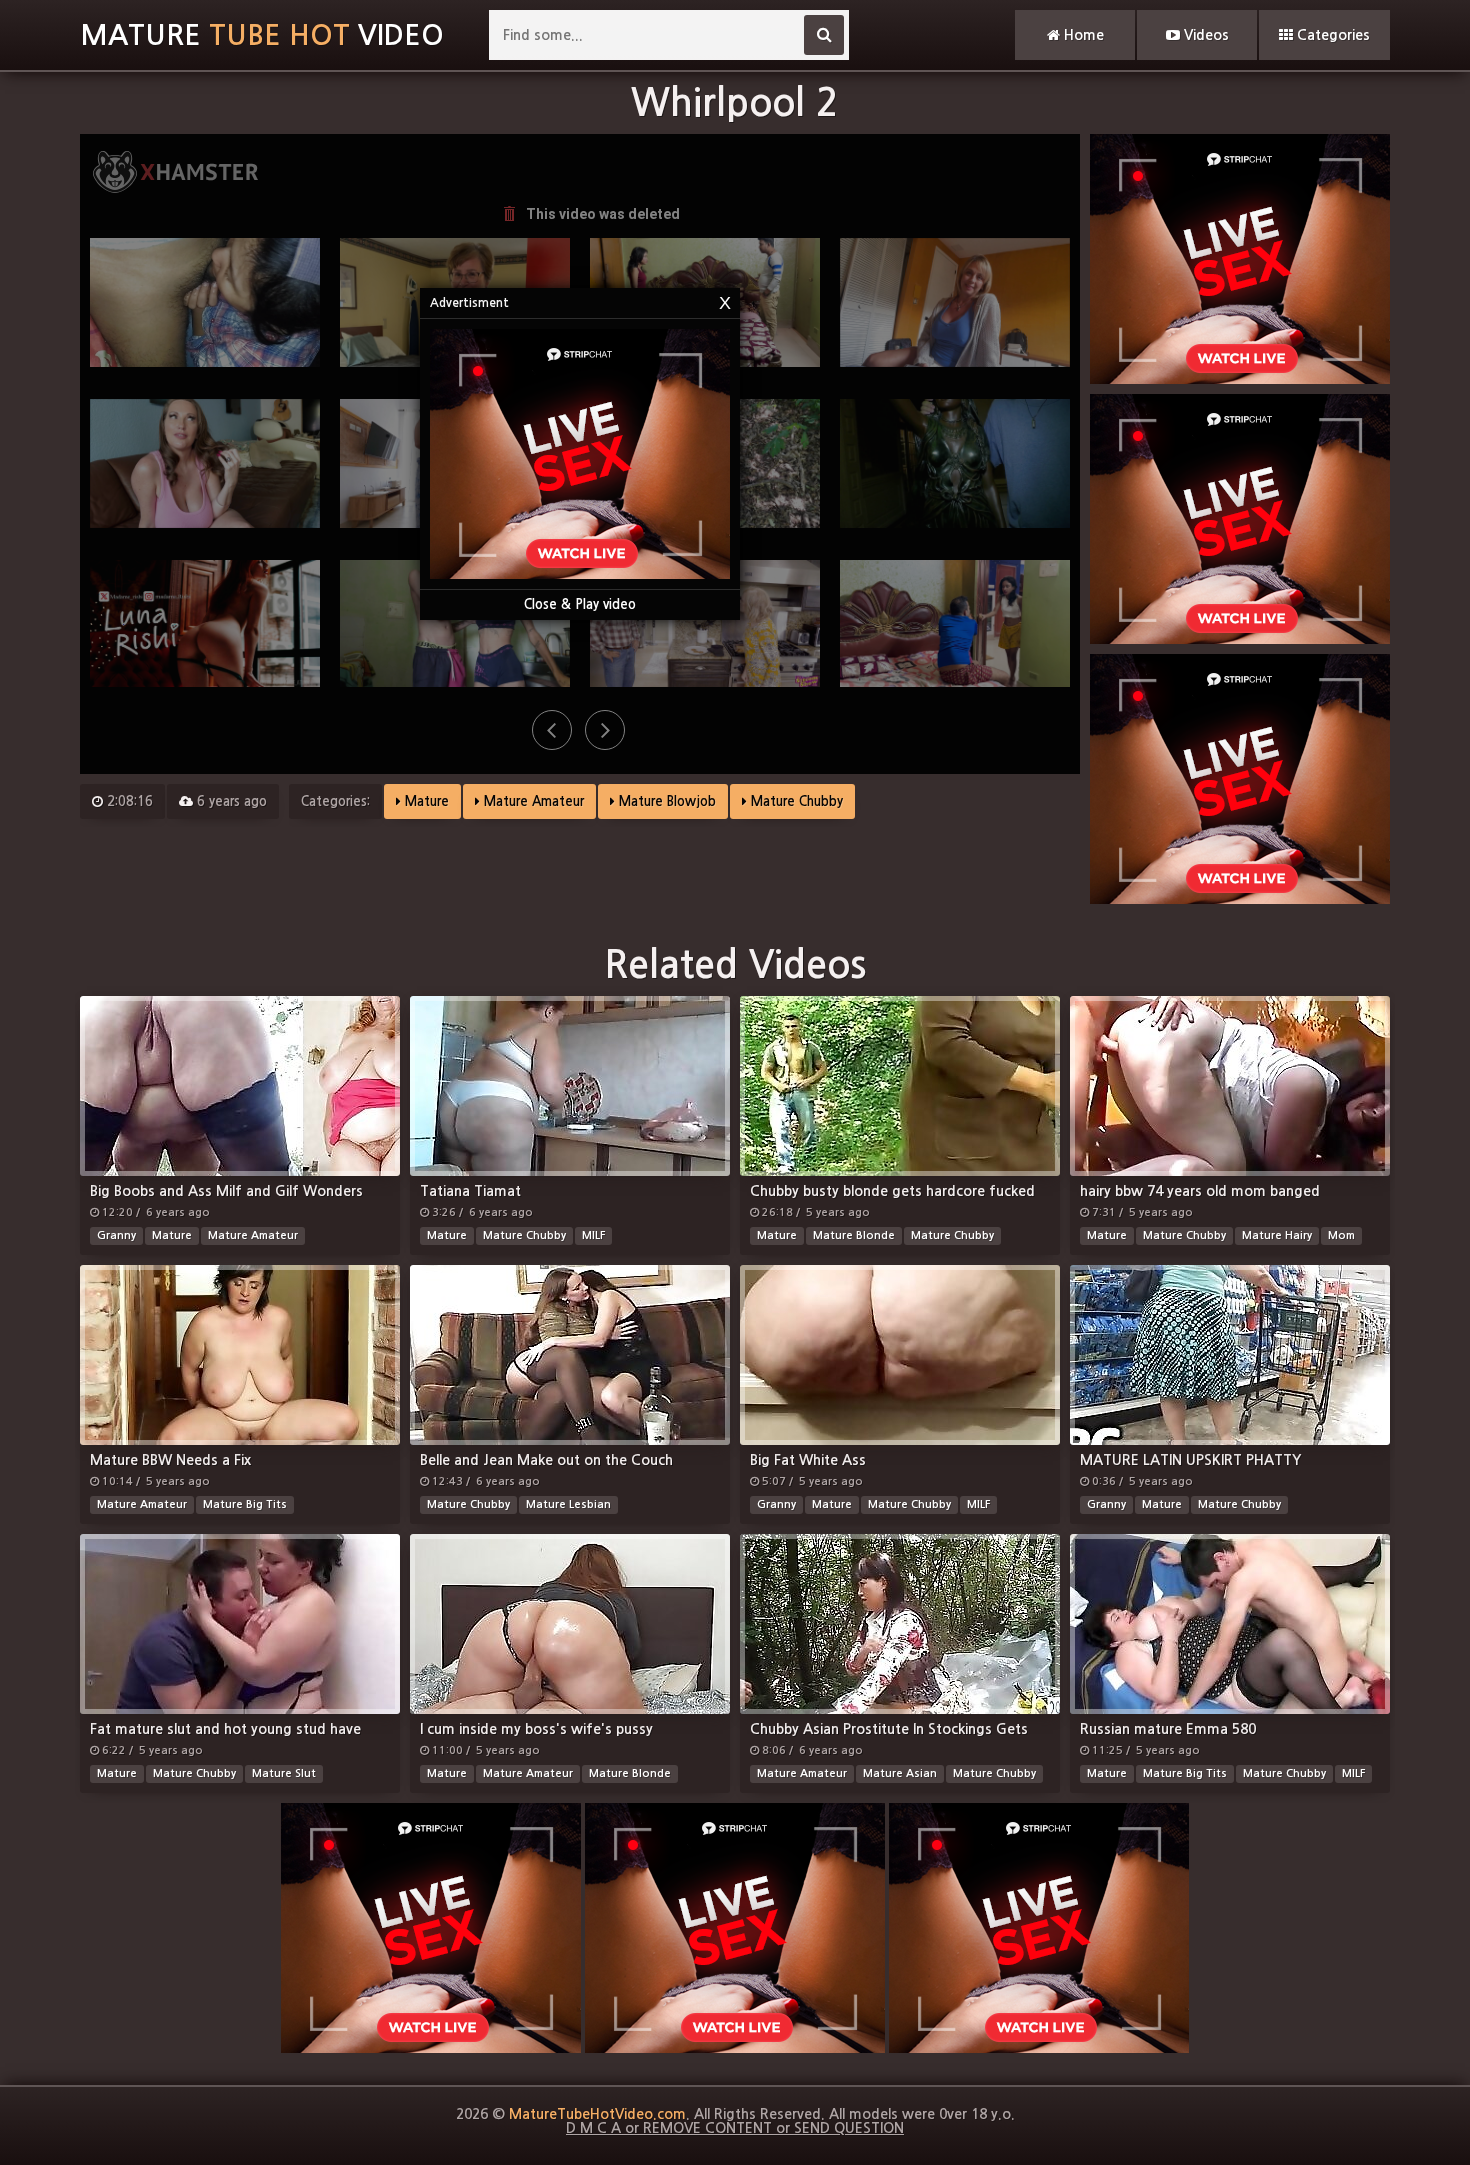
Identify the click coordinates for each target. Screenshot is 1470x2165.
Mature (425, 801)
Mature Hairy (1277, 1235)
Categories (1331, 35)
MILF (593, 1235)
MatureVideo (262, 35)
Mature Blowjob (665, 801)
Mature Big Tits (245, 1504)
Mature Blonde (854, 1235)
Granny (116, 1235)
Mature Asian (900, 1773)
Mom (1341, 1235)
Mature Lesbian (568, 1504)
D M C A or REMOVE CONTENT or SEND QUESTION (735, 2128)
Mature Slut (284, 1773)
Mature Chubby (795, 801)
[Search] (824, 35)
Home (1082, 35)
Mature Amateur (532, 801)
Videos (1204, 35)
